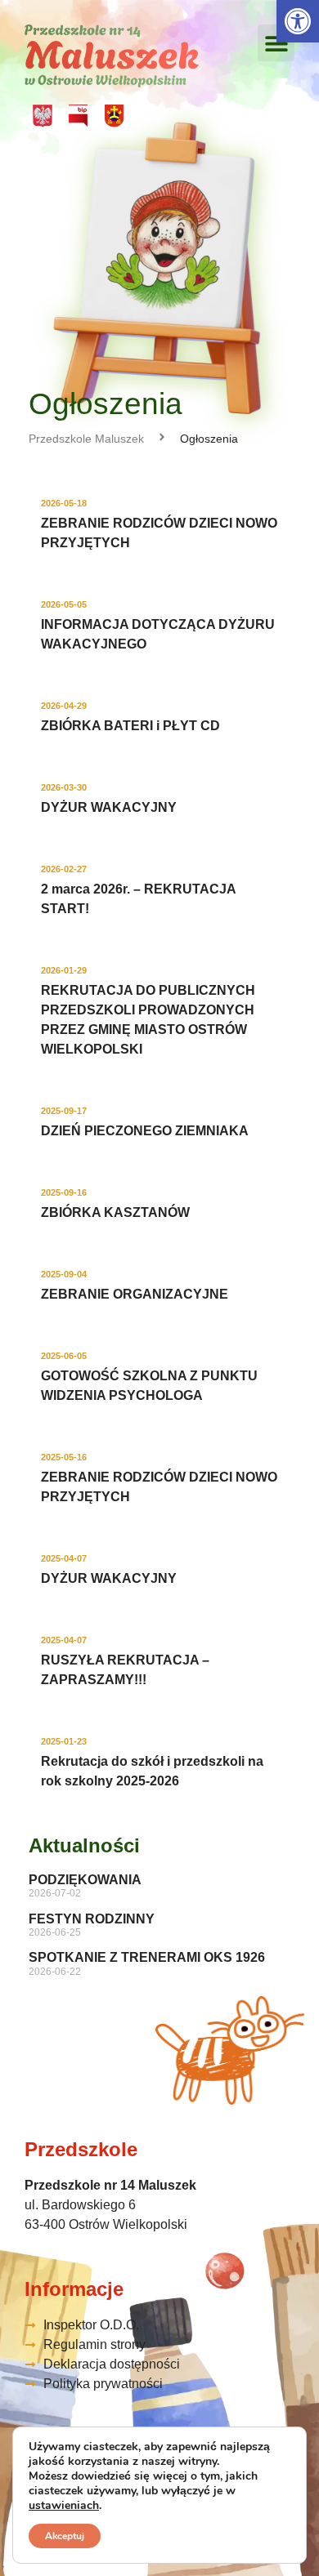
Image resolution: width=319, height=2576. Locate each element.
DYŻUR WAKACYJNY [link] (109, 807)
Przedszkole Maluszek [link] (86, 439)
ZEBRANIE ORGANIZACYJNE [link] (135, 1294)
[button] (276, 43)
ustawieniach (64, 2506)
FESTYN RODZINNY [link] (92, 1919)
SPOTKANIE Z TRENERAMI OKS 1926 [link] (147, 1957)
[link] (298, 21)
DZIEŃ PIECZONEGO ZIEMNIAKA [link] (145, 1131)
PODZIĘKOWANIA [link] (85, 1880)
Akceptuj (65, 2536)
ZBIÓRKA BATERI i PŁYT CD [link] (130, 726)
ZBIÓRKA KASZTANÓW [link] (115, 1212)
